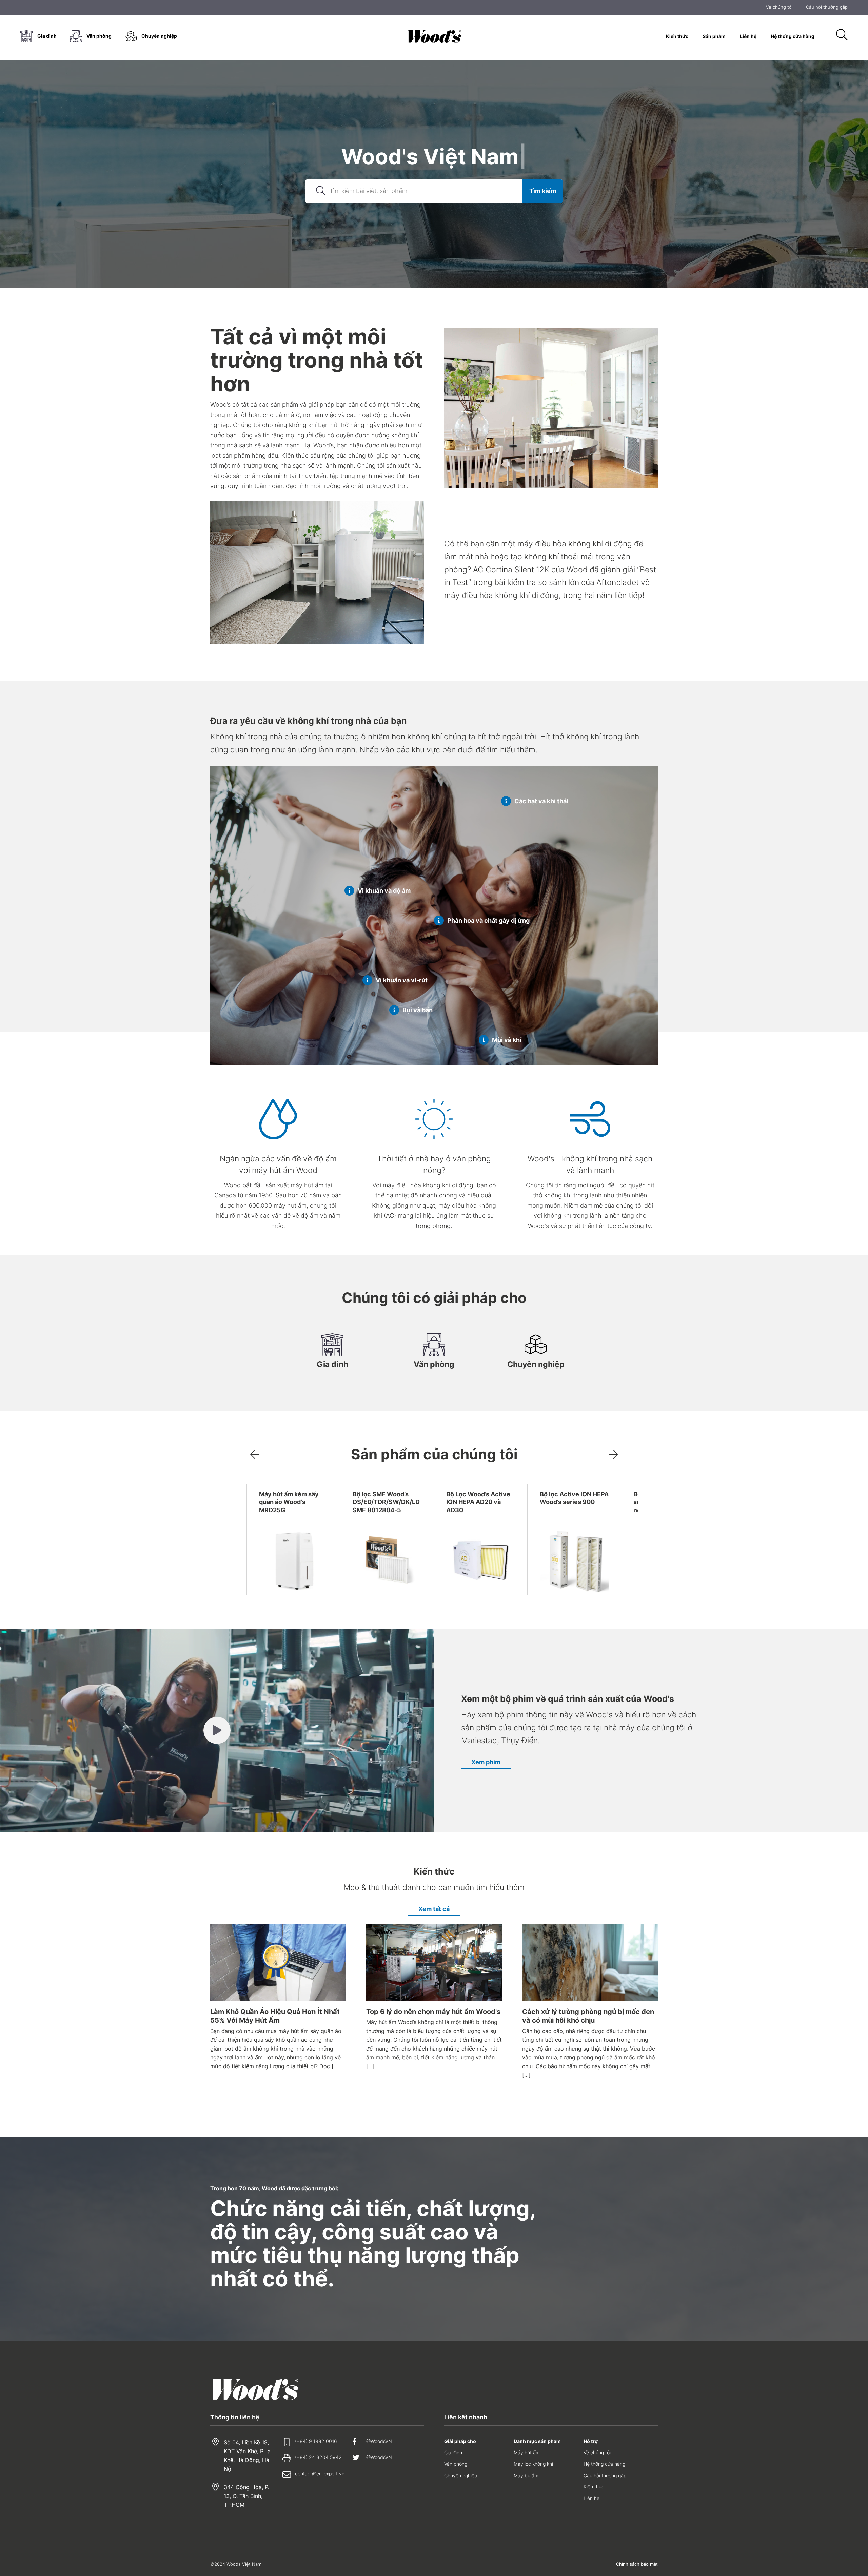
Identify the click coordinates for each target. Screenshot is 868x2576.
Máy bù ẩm (526, 2475)
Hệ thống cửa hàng (793, 36)
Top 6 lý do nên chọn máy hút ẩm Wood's (433, 2012)
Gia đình (47, 36)
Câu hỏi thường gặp (827, 8)
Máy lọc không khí (533, 2464)
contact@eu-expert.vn (320, 2473)
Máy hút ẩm (527, 2452)
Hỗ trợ (591, 2441)
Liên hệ (748, 36)
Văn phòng (99, 36)
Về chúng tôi (779, 8)
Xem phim (486, 1762)
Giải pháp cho (460, 2441)
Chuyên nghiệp (159, 36)
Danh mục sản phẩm (537, 2441)
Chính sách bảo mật (637, 2564)
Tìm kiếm (543, 191)
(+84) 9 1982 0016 (316, 2441)
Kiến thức (677, 36)
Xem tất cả (434, 1909)
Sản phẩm (714, 36)
